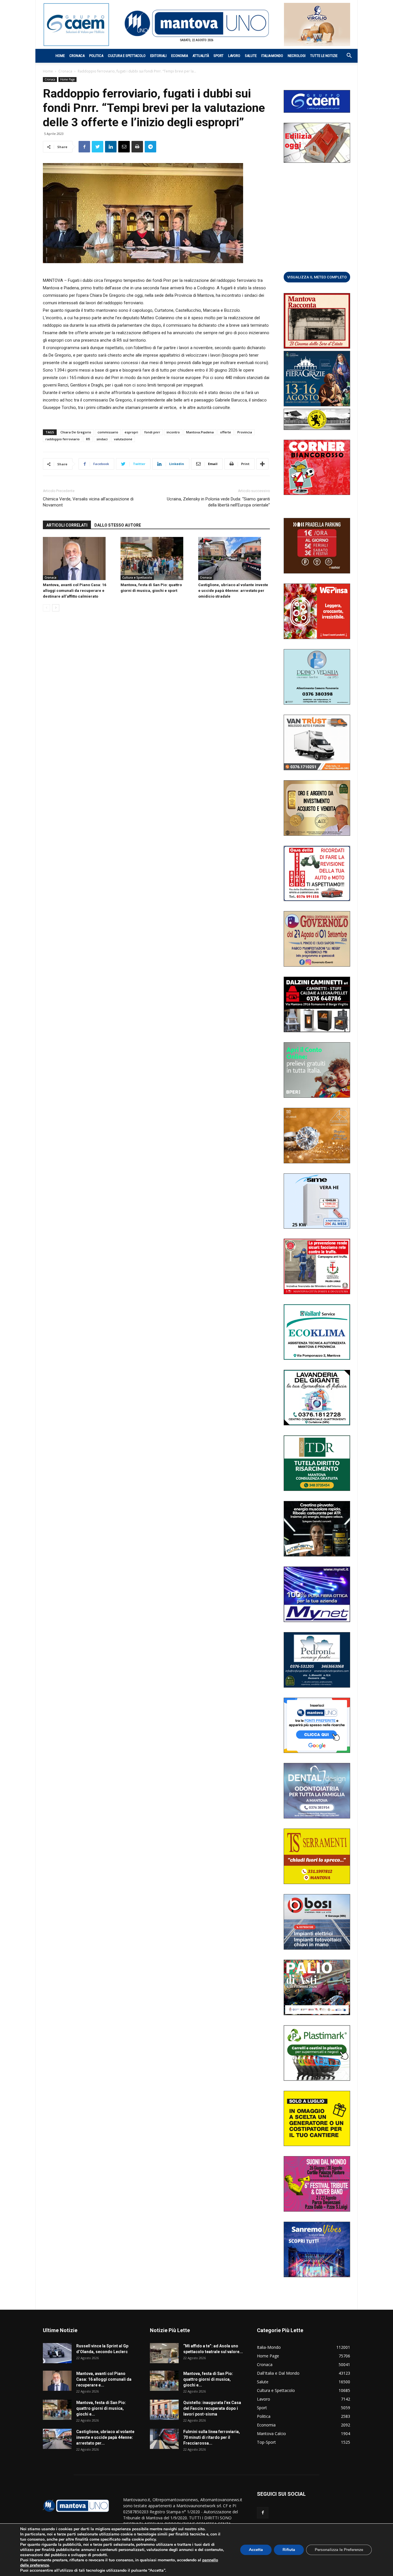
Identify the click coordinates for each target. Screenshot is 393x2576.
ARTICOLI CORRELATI (67, 525)
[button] (346, 56)
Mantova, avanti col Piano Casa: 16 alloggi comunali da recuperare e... (104, 2379)
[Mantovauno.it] (197, 23)
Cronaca (77, 56)
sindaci (102, 439)
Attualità (201, 56)
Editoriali (158, 56)
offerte (226, 432)
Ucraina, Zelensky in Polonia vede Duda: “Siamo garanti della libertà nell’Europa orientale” (218, 502)
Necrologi (297, 56)
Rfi (88, 439)
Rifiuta (289, 2550)
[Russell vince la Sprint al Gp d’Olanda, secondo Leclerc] (57, 2353)
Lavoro (234, 56)
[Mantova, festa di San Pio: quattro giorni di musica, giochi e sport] (156, 559)
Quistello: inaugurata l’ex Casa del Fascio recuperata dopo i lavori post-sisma (212, 2408)
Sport (219, 56)
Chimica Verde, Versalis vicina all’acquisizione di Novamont (88, 502)
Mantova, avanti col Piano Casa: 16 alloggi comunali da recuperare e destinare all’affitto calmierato (75, 591)
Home (60, 56)
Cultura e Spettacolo (127, 56)
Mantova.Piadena (200, 432)
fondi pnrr (152, 432)
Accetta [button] (256, 2550)
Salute (251, 56)
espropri (131, 432)
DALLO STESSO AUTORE (118, 525)
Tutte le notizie (324, 56)
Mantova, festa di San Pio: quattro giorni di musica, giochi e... (101, 2408)
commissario (108, 432)
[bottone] (317, 277)
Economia (180, 56)
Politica (96, 56)
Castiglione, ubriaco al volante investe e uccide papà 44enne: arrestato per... (105, 2437)
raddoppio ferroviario (63, 439)
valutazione (123, 439)
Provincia (245, 432)
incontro (173, 432)
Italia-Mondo (272, 56)
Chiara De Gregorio (76, 432)
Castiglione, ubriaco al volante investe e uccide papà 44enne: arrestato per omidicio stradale (233, 591)
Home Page (67, 79)
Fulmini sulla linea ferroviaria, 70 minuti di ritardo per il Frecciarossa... (212, 2437)
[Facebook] (263, 2513)
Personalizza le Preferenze (339, 2550)
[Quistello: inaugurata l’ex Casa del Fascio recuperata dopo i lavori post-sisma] (164, 2410)
